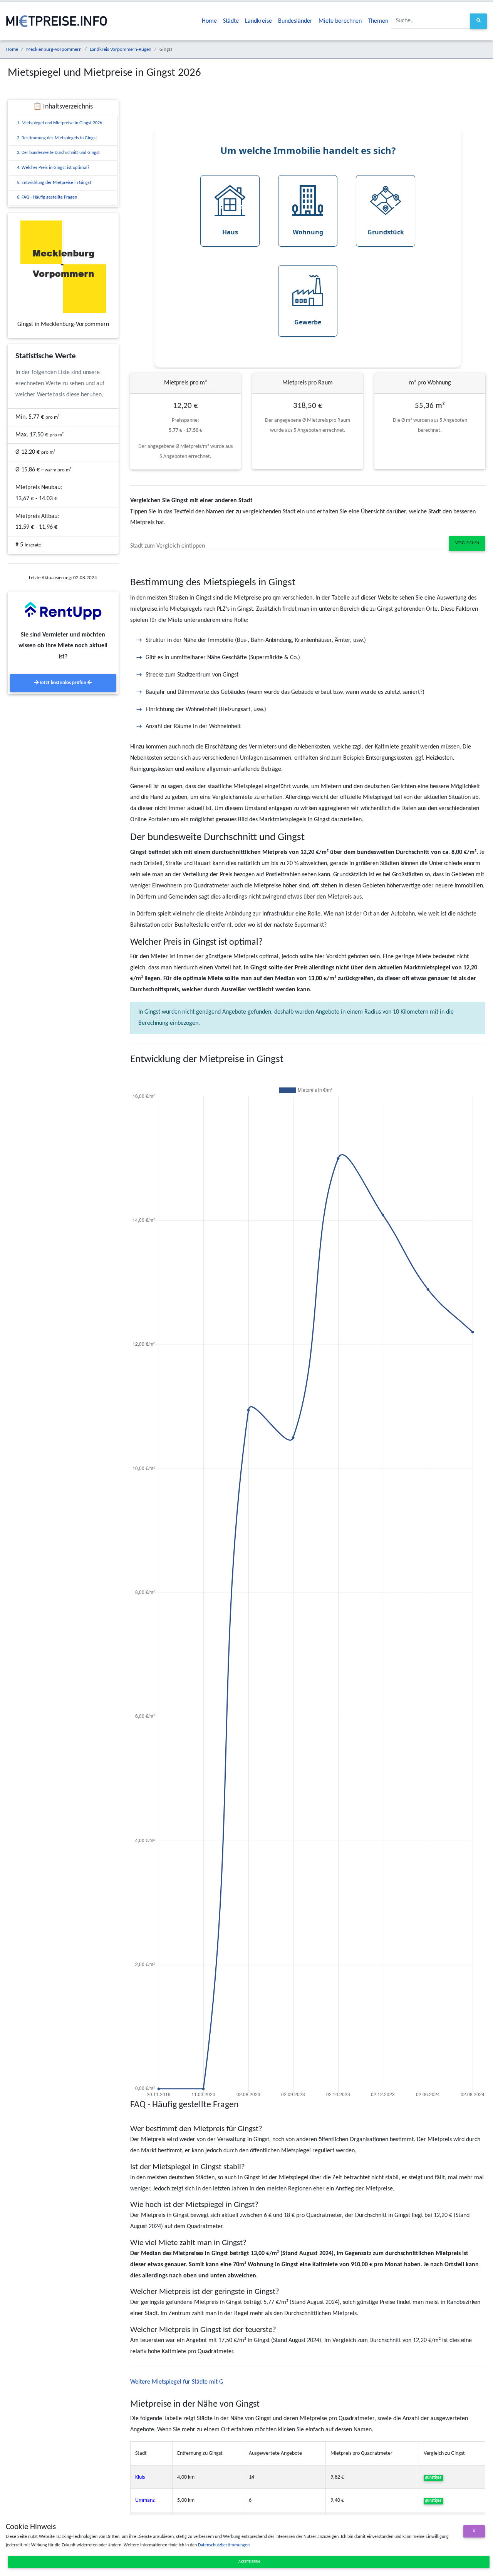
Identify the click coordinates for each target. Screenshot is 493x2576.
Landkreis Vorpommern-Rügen (121, 49)
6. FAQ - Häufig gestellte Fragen (47, 197)
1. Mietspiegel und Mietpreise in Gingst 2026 (60, 123)
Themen (378, 21)
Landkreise (258, 21)
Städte (231, 21)
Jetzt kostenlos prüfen (63, 683)
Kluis (140, 2477)
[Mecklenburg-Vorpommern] (63, 267)
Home (209, 21)
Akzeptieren (249, 2562)
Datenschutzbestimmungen (224, 2545)
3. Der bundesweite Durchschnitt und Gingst (58, 153)
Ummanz (145, 2500)
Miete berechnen (340, 21)
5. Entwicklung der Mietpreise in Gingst (54, 183)
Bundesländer (295, 21)
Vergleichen (467, 543)
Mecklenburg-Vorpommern (54, 49)
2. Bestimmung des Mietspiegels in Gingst (57, 138)
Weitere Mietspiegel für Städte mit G (177, 2382)
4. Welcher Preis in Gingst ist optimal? (53, 168)
